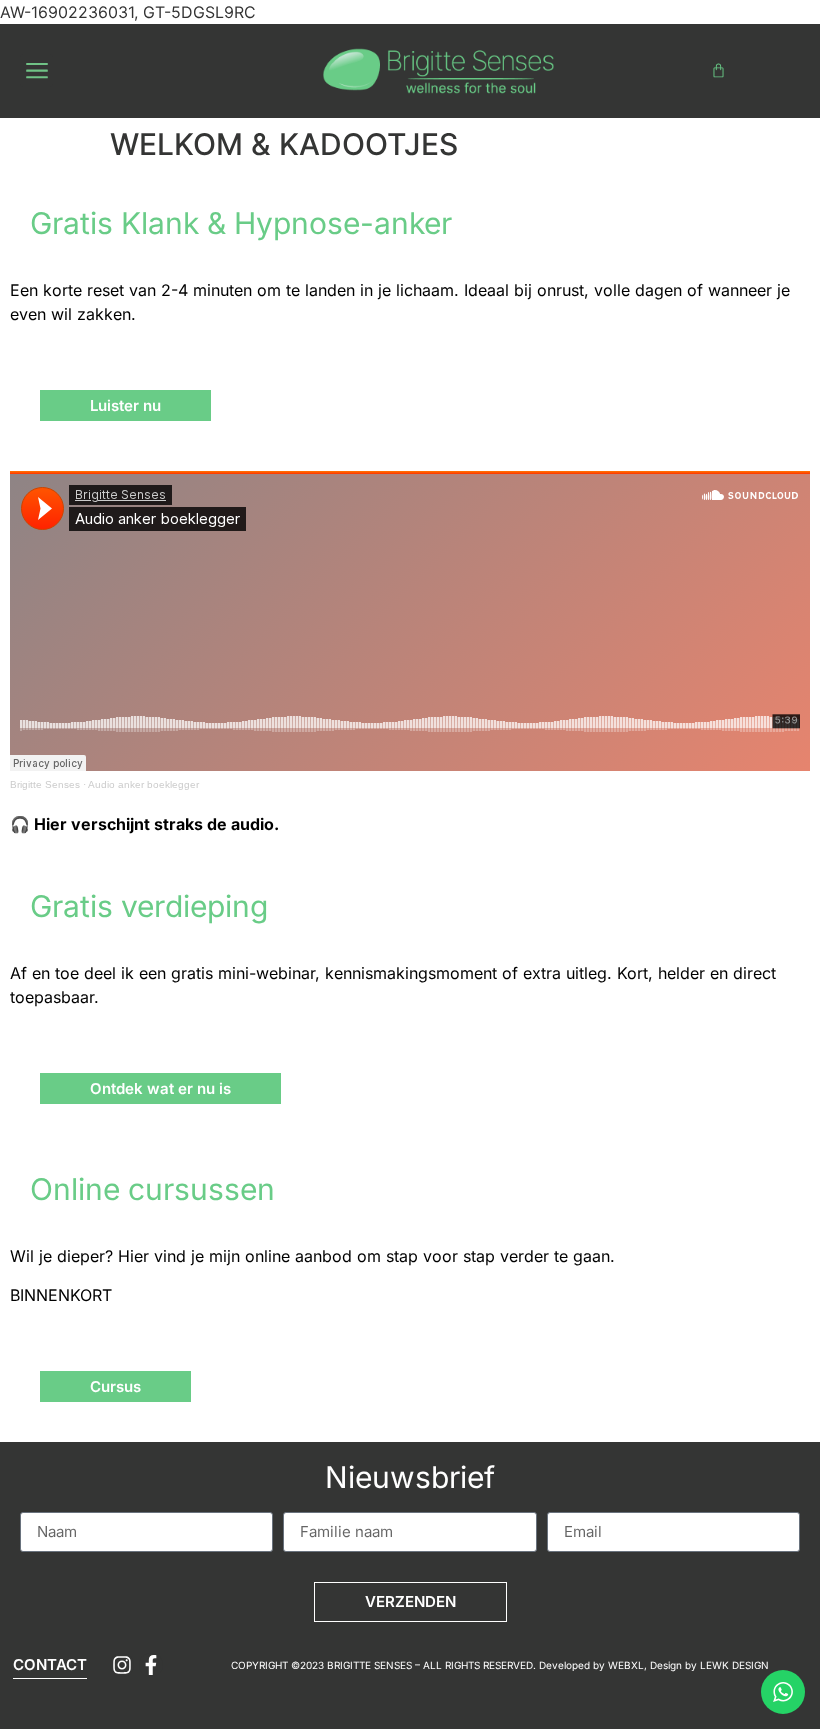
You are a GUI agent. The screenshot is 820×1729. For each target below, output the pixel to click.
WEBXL (626, 1665)
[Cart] (718, 70)
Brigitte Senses (45, 784)
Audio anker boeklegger (143, 784)
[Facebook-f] (151, 1665)
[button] (36, 70)
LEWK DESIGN (734, 1665)
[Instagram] (122, 1665)
